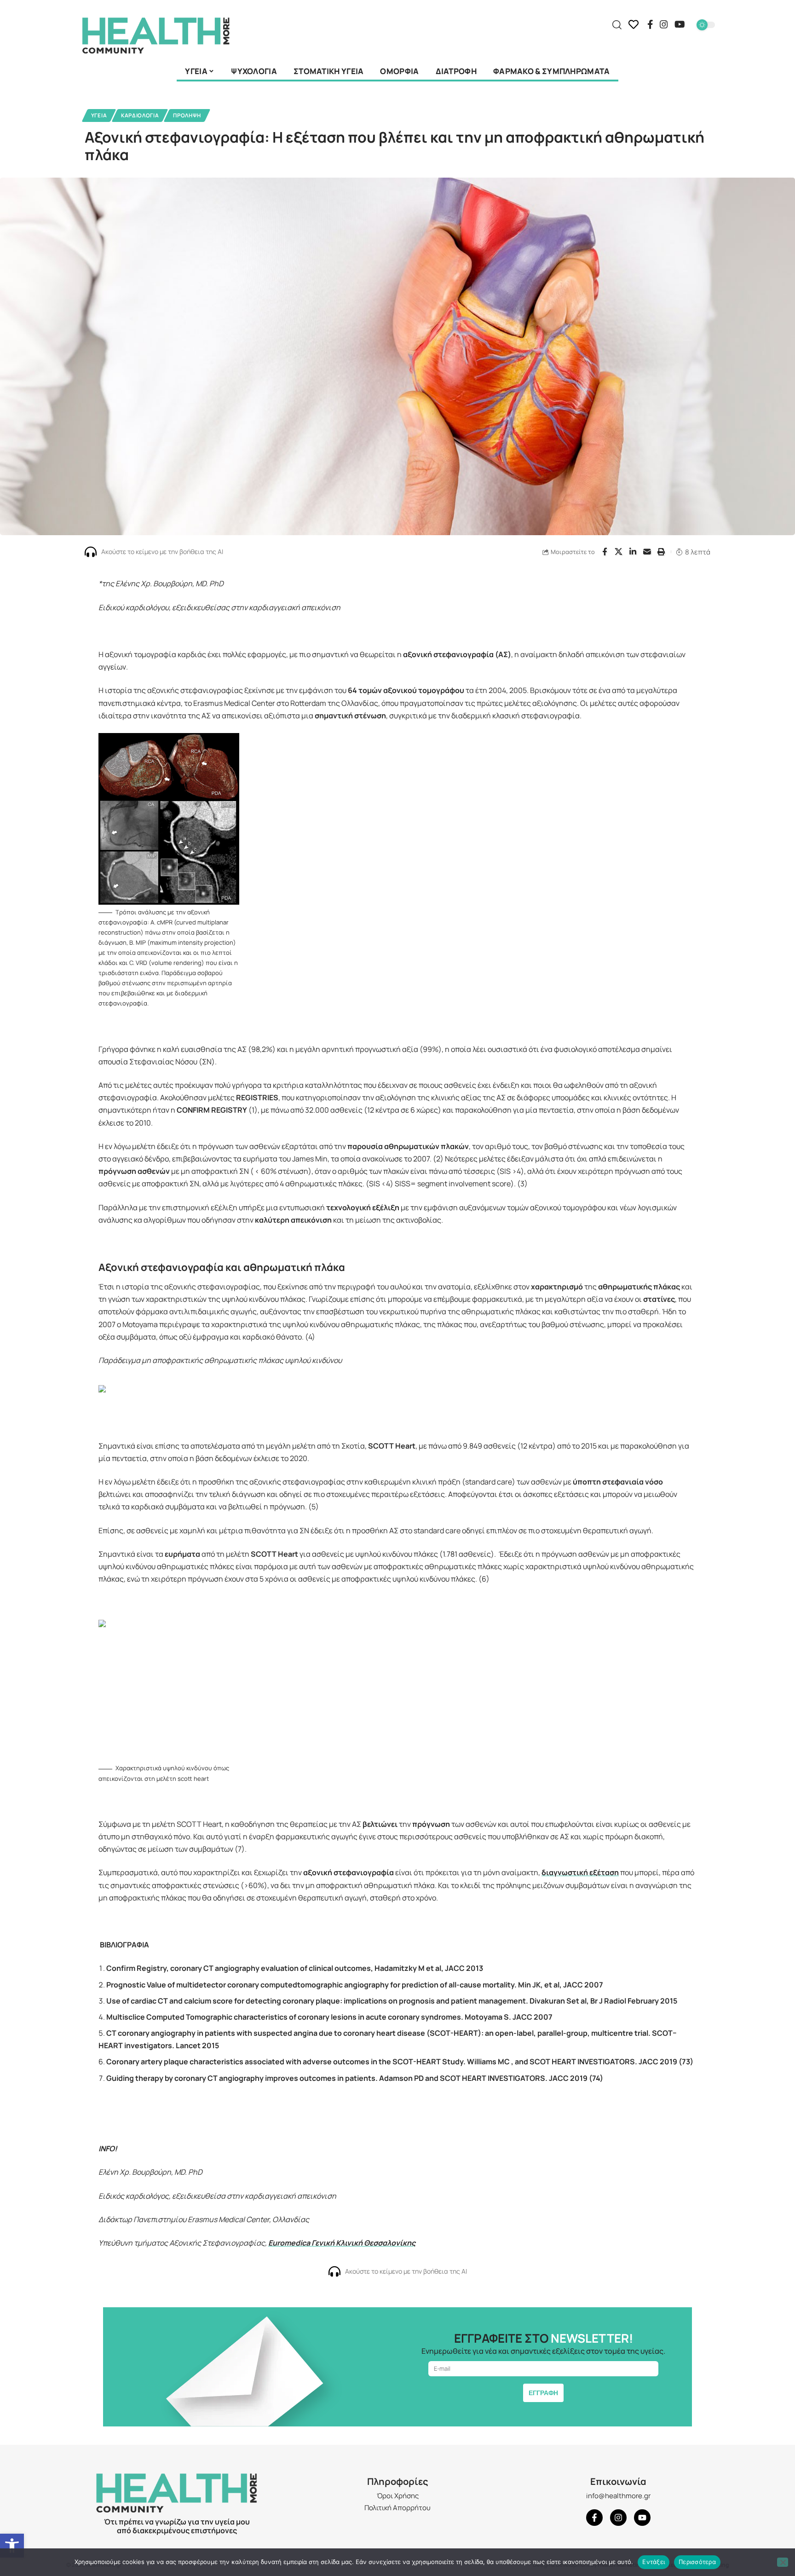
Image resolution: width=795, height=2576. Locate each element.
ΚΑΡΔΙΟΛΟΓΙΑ (140, 115)
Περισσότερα (697, 2562)
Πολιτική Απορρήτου (397, 2508)
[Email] (647, 552)
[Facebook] (650, 24)
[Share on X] (619, 552)
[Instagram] (664, 24)
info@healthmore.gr (618, 2496)
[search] (617, 25)
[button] (12, 2546)
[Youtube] (642, 2518)
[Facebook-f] (594, 2518)
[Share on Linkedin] (633, 552)
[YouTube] (680, 24)
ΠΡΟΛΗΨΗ (187, 115)
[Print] (662, 552)
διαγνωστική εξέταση (580, 1872)
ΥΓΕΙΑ (99, 115)
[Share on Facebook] (605, 552)
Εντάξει (654, 2562)
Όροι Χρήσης (398, 2496)
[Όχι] (783, 2562)
